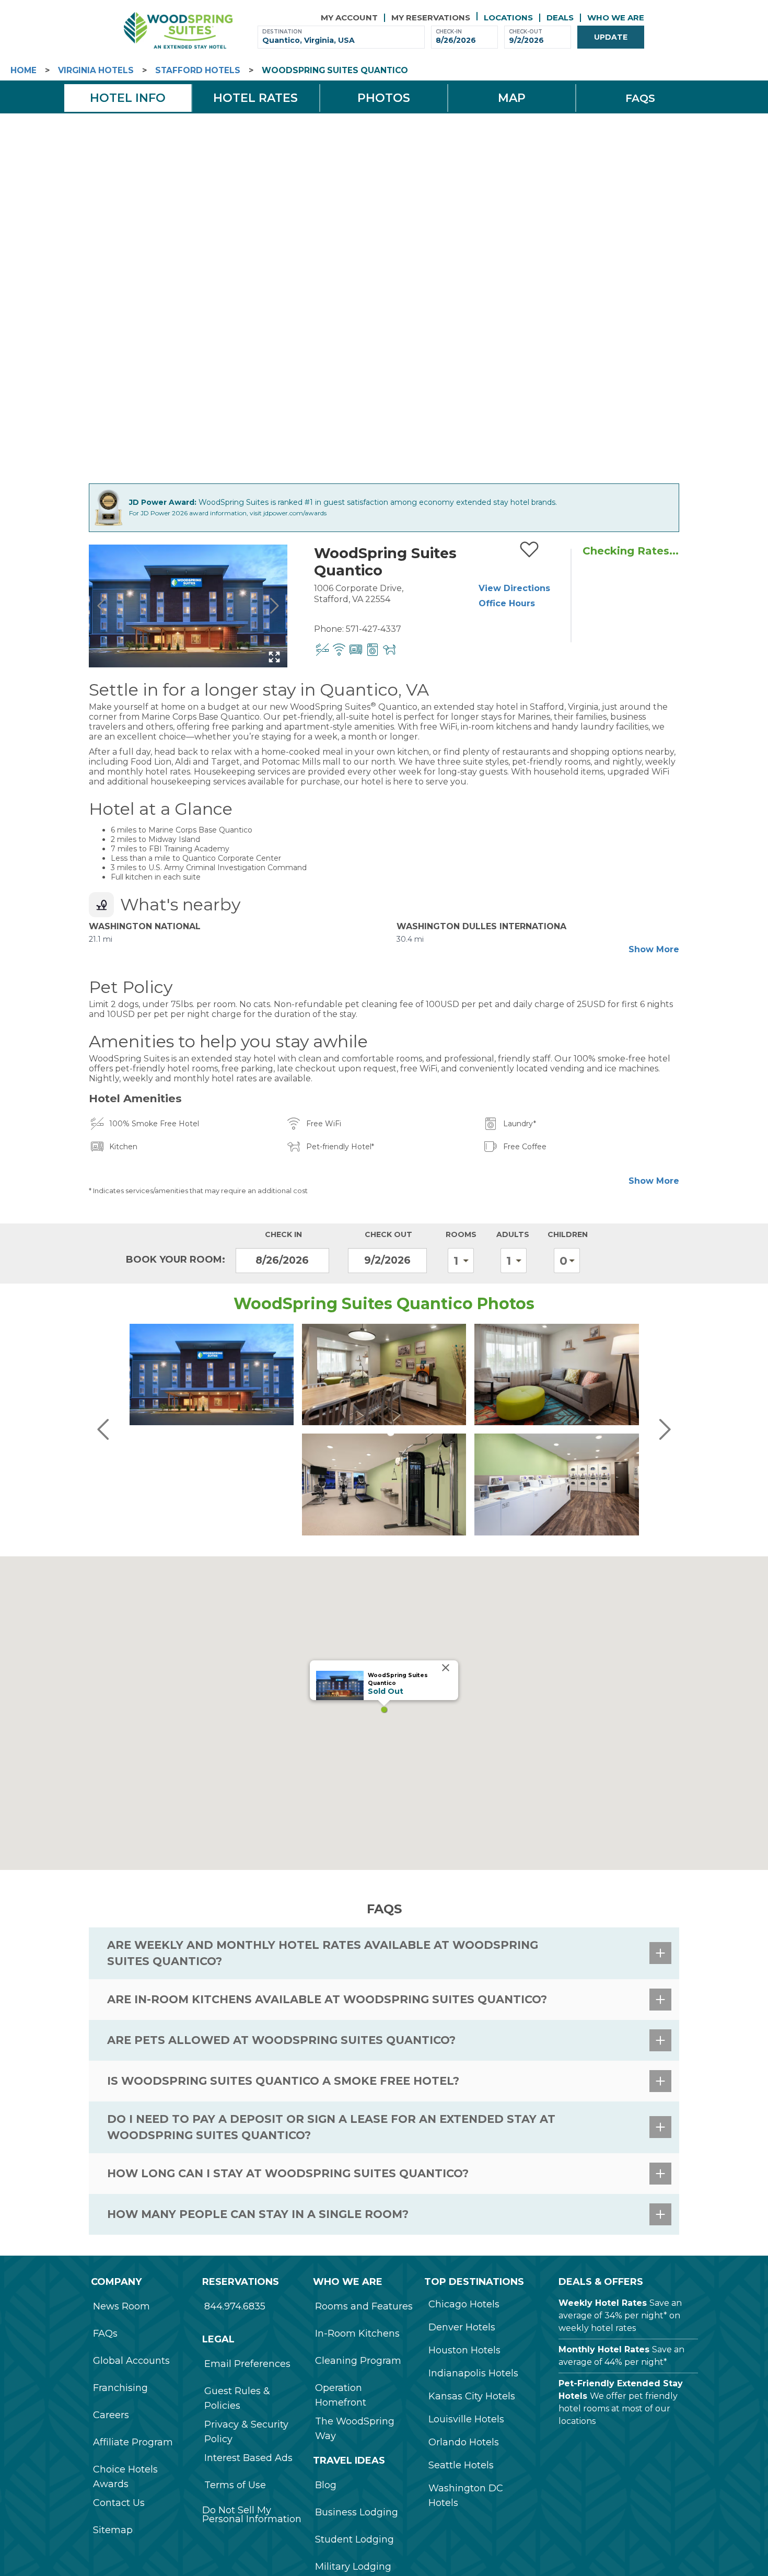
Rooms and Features (364, 2306)
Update (611, 37)
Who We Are (616, 18)
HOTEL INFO (128, 98)
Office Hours (507, 603)
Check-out (526, 32)
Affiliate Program (133, 2442)
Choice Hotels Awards (125, 2477)
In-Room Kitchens (357, 2334)
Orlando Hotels (464, 2442)
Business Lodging (357, 2512)
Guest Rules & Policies (237, 2398)
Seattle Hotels (461, 2465)
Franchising (120, 2388)
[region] (384, 1713)
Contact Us (119, 2503)
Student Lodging (354, 2539)
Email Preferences (247, 2364)
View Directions (514, 588)
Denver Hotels (462, 2327)
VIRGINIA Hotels (96, 70)
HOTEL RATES (255, 98)
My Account (349, 18)
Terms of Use (235, 2485)
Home (24, 70)
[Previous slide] (102, 606)
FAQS (640, 98)
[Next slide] (274, 606)
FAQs (105, 2334)
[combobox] (341, 41)
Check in (283, 1234)
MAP (512, 98)
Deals (560, 18)
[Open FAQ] (660, 1953)
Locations (508, 18)
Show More (654, 949)
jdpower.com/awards (295, 513)
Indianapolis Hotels (473, 2373)
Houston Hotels (464, 2350)
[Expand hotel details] (274, 657)
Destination (282, 32)
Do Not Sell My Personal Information (252, 2514)
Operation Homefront (341, 2395)
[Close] (446, 1668)
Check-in (449, 32)
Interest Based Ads (248, 2458)
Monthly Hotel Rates (604, 2349)
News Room (121, 2306)
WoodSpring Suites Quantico (335, 70)
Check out (388, 1234)
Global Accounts (131, 2361)
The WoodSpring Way (355, 2429)
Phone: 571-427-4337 (358, 629)
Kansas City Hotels (472, 2396)
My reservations (431, 18)
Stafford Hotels (198, 70)
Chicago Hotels (464, 2304)
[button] (384, 1709)
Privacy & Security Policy (246, 2432)
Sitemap (113, 2530)
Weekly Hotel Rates (603, 2303)
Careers (111, 2415)
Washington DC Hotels (466, 2496)
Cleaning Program (358, 2361)
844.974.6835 (235, 2306)
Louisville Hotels (466, 2419)
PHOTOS (384, 98)
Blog (326, 2485)
